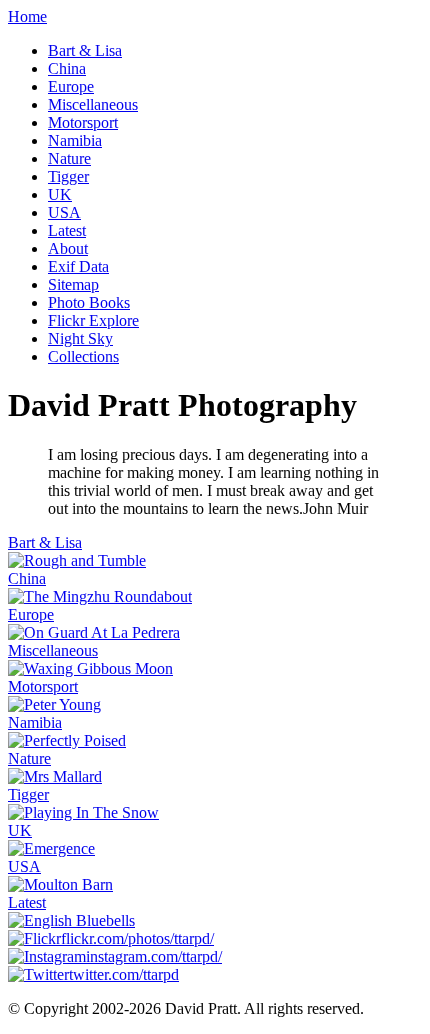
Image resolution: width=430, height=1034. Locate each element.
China (67, 68)
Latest (67, 230)
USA (64, 212)
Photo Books (89, 302)
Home (27, 16)
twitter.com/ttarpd (124, 974)
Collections (83, 356)
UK (60, 194)
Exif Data (78, 266)
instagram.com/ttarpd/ (154, 956)
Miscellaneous (93, 104)
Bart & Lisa (85, 50)
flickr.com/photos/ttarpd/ (137, 938)
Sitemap (73, 284)
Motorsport (83, 122)
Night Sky (80, 338)
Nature (69, 158)
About (68, 248)
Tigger (68, 176)
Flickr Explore (93, 320)
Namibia (75, 140)
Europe (71, 86)
